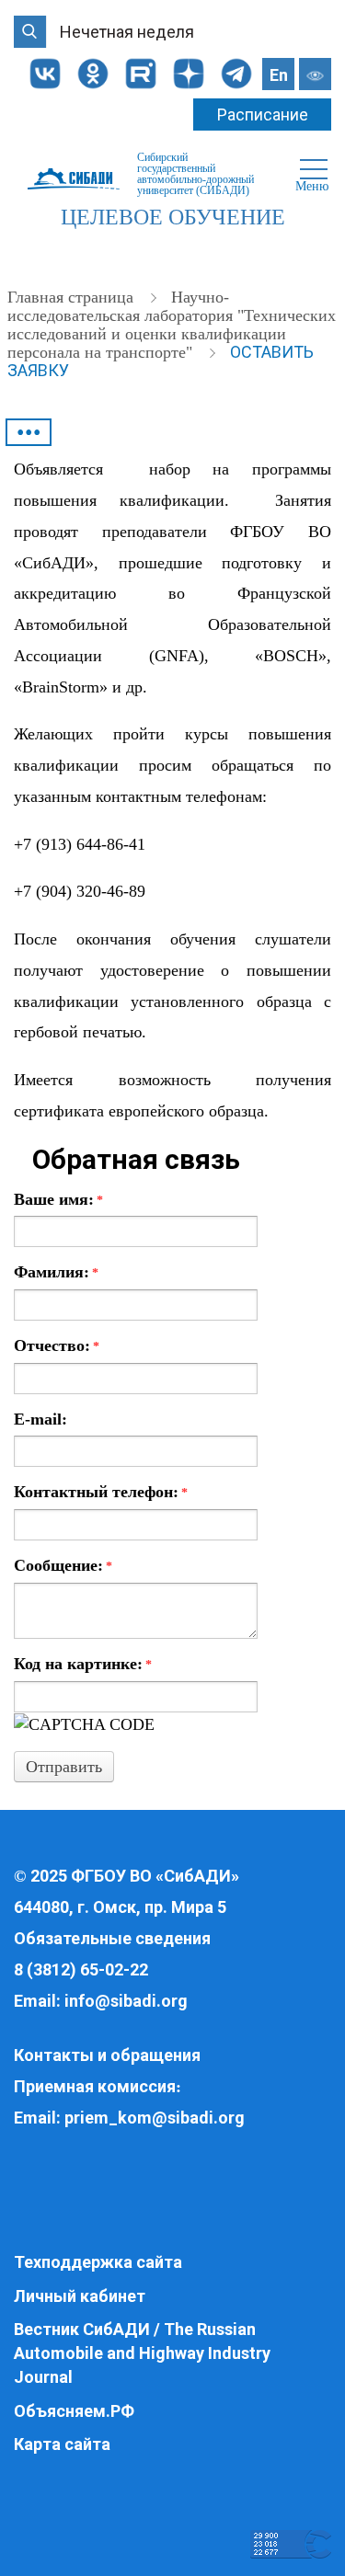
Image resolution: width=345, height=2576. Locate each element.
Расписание (263, 114)
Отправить (64, 1767)
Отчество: (57, 1345)
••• (29, 432)
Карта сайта (62, 2444)
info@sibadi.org (126, 2001)
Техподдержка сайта (98, 2262)
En (279, 75)
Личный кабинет (80, 2296)
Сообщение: (63, 1565)
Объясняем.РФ (74, 2411)
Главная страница (73, 297)
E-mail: (40, 1419)
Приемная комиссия (95, 2086)
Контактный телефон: (101, 1492)
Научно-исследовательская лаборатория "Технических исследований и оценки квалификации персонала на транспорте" (172, 325)
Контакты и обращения (107, 2055)
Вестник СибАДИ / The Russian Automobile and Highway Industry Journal (142, 2353)
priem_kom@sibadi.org (155, 2118)
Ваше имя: (58, 1199)
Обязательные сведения (112, 1938)
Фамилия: (56, 1272)
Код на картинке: (83, 1664)
